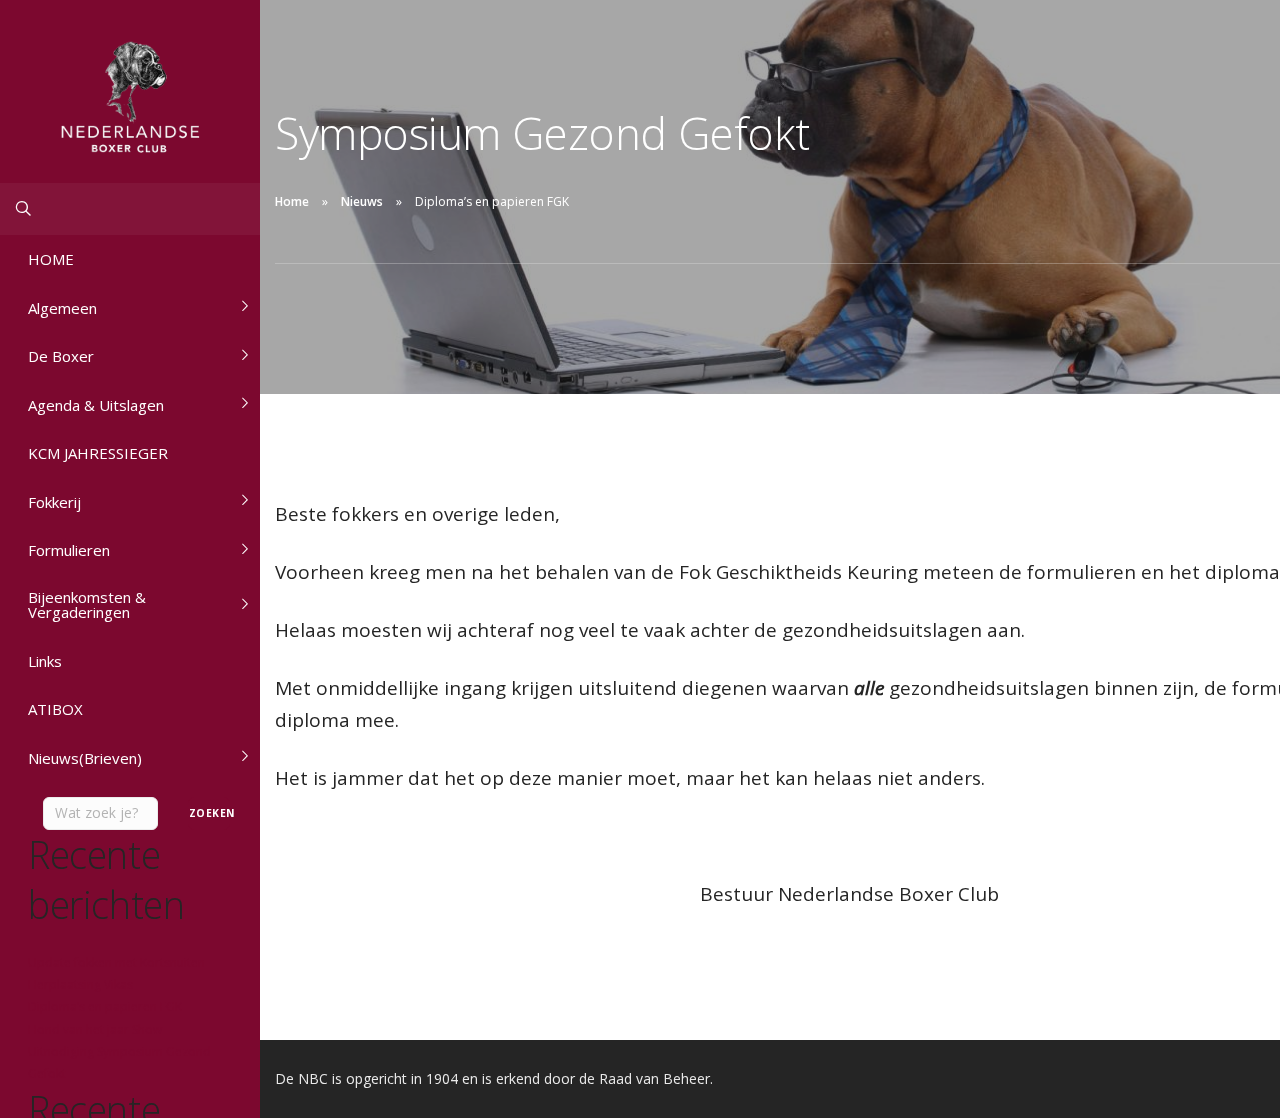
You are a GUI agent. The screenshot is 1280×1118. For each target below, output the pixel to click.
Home (292, 201)
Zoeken (209, 813)
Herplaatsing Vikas (80, 984)
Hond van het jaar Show (95, 1029)
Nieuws (362, 201)
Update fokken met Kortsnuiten (116, 962)
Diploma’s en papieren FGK (105, 1006)
